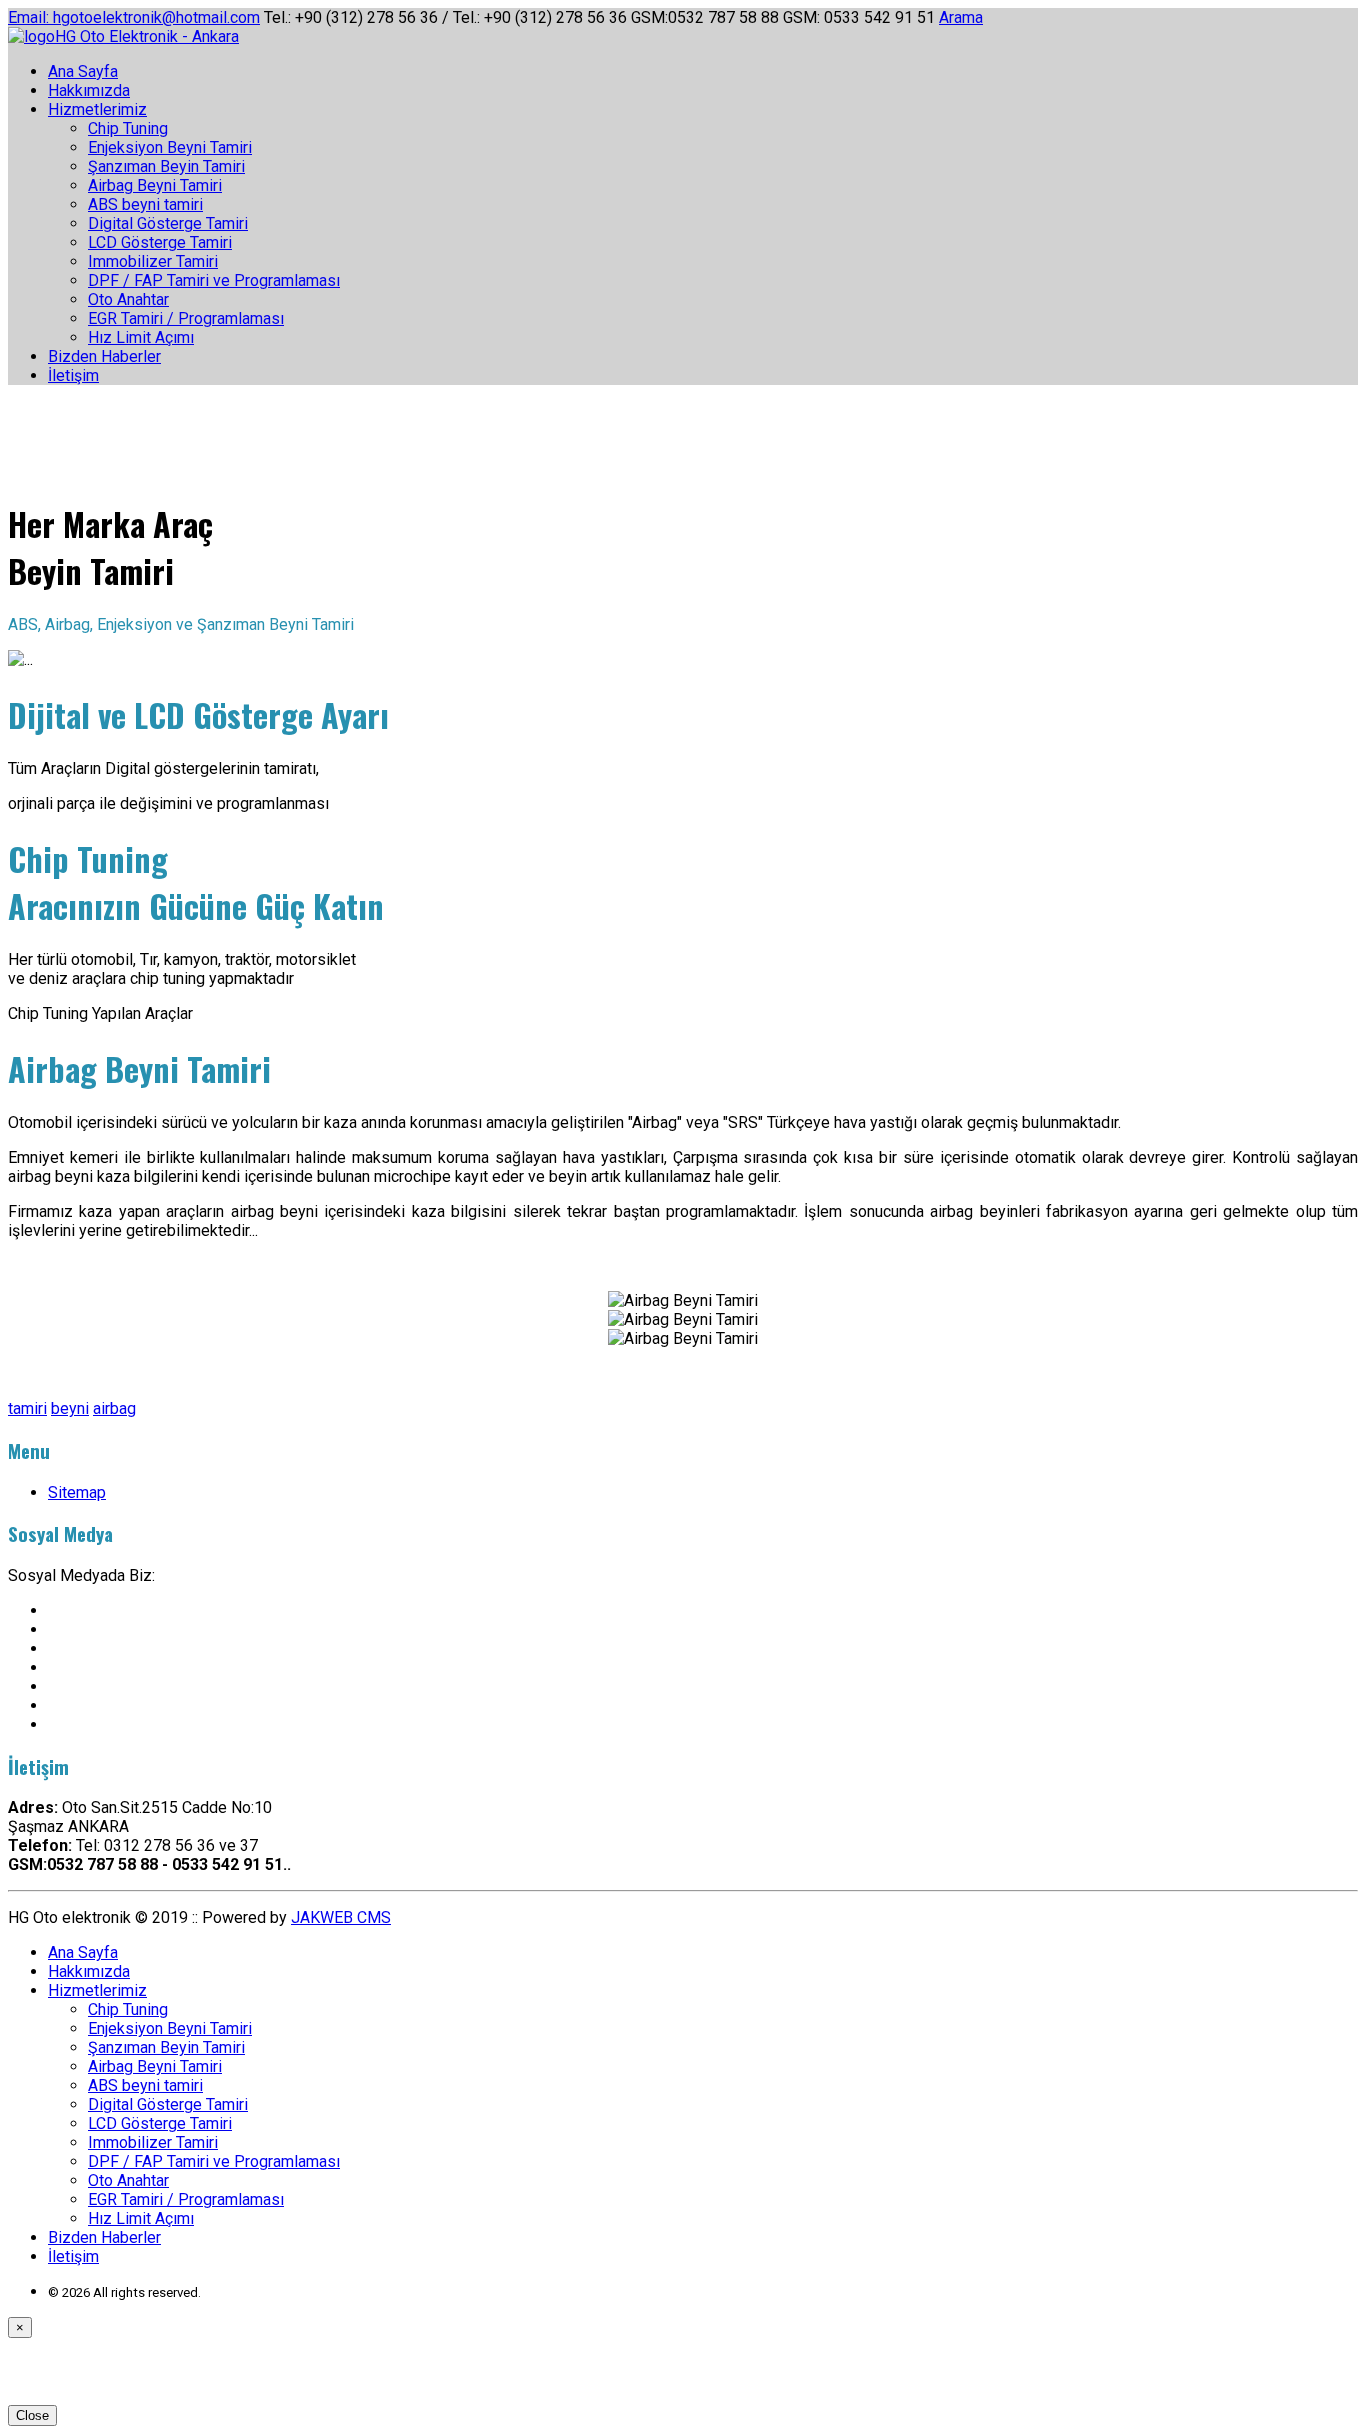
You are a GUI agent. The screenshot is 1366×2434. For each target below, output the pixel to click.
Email (134, 17)
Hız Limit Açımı (141, 337)
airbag (114, 1408)
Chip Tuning (128, 128)
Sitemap (77, 1492)
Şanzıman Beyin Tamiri (166, 166)
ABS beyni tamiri (145, 204)
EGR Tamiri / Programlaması (186, 318)
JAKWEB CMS (341, 1917)
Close (32, 2415)
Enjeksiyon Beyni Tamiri (170, 147)
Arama (961, 17)
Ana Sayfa (83, 71)
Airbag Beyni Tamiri (155, 185)
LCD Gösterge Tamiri (160, 242)
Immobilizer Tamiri (153, 261)
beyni (70, 1408)
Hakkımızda (89, 90)
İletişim (73, 375)
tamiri (27, 1408)
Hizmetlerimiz (97, 109)
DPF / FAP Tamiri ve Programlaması (214, 280)
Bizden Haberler (104, 356)
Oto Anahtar (128, 299)
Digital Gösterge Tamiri (168, 223)
